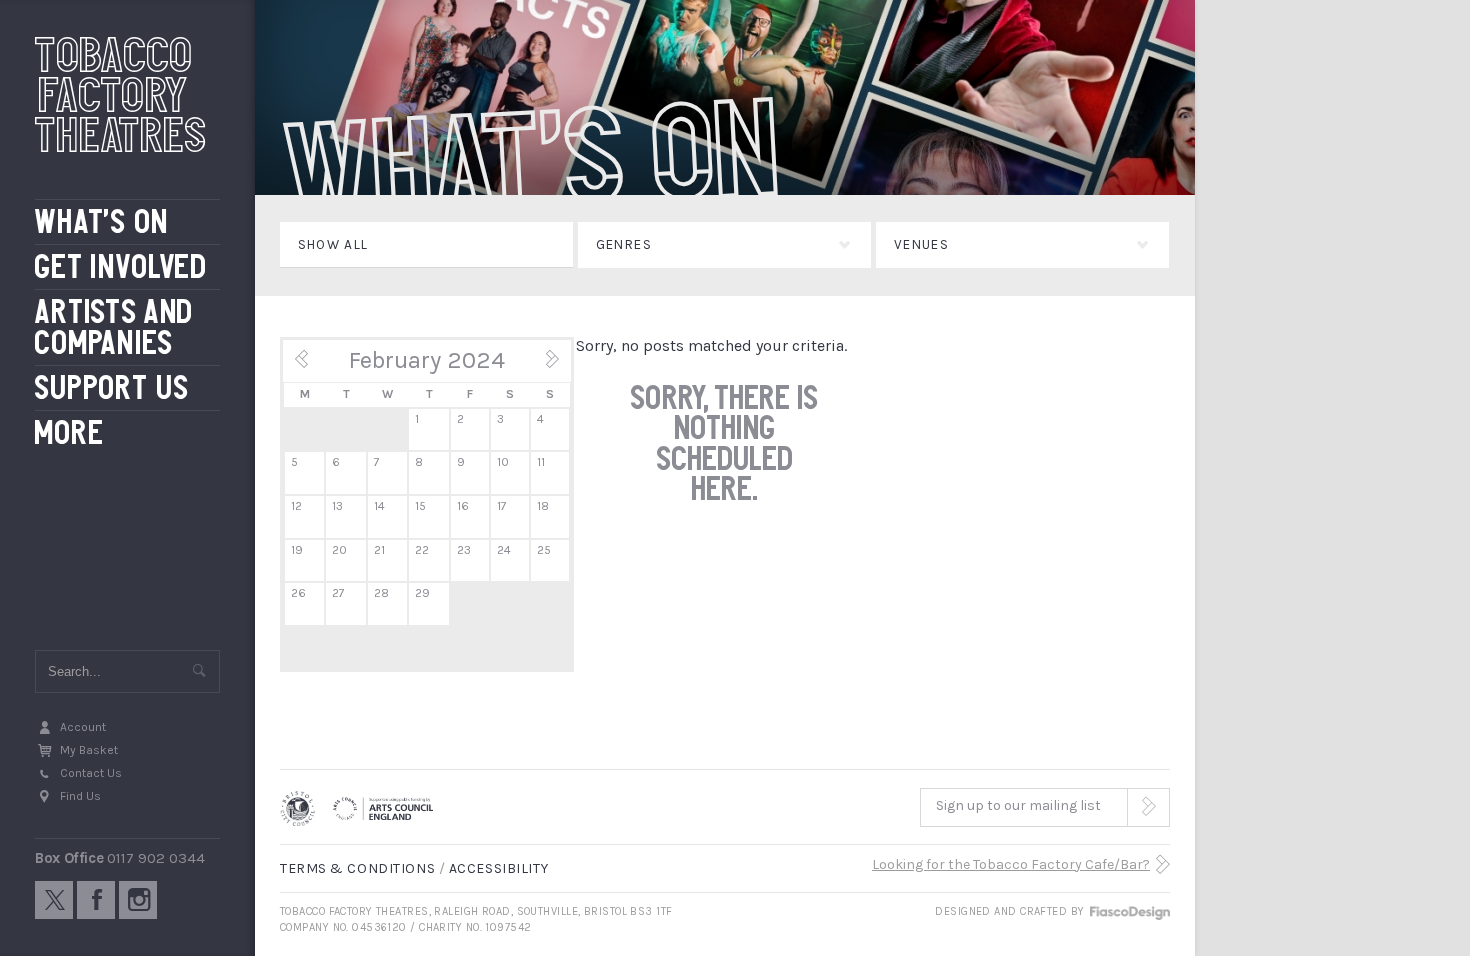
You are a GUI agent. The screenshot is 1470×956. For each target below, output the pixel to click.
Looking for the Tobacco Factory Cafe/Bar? (1011, 864)
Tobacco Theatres (121, 95)
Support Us (112, 388)
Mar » (539, 366)
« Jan (314, 366)
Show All (333, 244)
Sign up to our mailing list (1018, 805)
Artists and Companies (114, 327)
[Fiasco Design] (1129, 911)
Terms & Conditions (357, 868)
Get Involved (121, 267)
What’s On (102, 222)
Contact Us (91, 773)
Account (83, 727)
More (69, 433)
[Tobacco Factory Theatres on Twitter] (54, 900)
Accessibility (498, 868)
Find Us (80, 796)
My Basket (89, 750)
